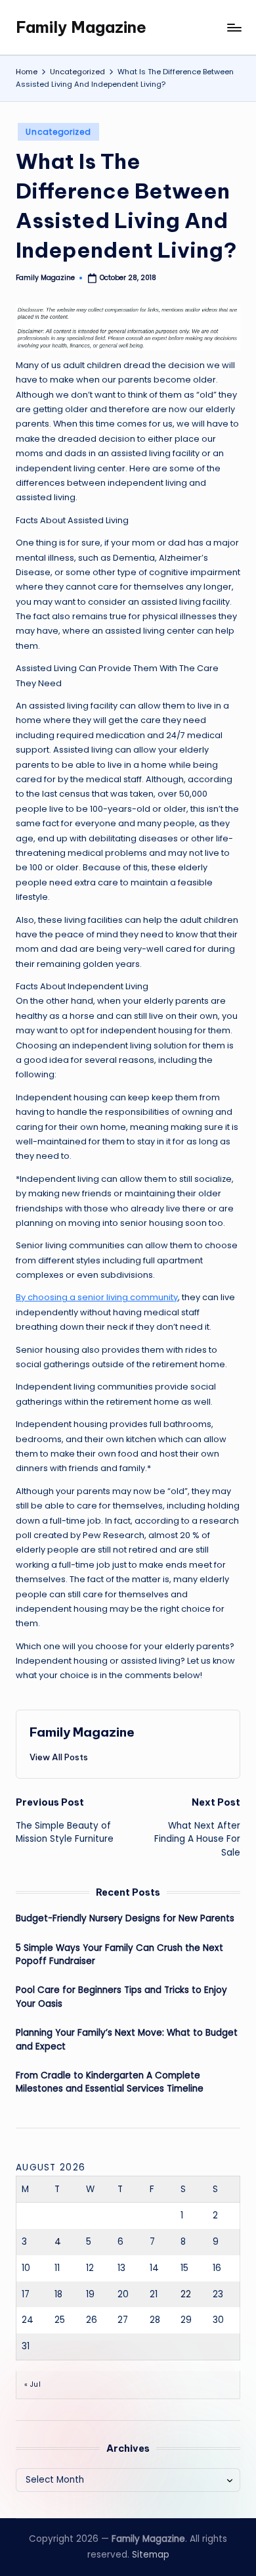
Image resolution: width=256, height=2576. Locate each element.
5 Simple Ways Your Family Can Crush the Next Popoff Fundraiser (119, 1955)
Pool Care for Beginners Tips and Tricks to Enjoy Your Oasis (121, 1997)
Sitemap (151, 2555)
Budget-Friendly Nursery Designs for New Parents (125, 1918)
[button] (59, 1757)
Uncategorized (58, 132)
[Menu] (234, 27)
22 (186, 2294)
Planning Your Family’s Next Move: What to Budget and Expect (127, 2039)
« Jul (32, 2384)
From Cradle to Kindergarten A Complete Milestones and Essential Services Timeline (110, 2082)
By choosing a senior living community (97, 1297)
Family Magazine (81, 27)
